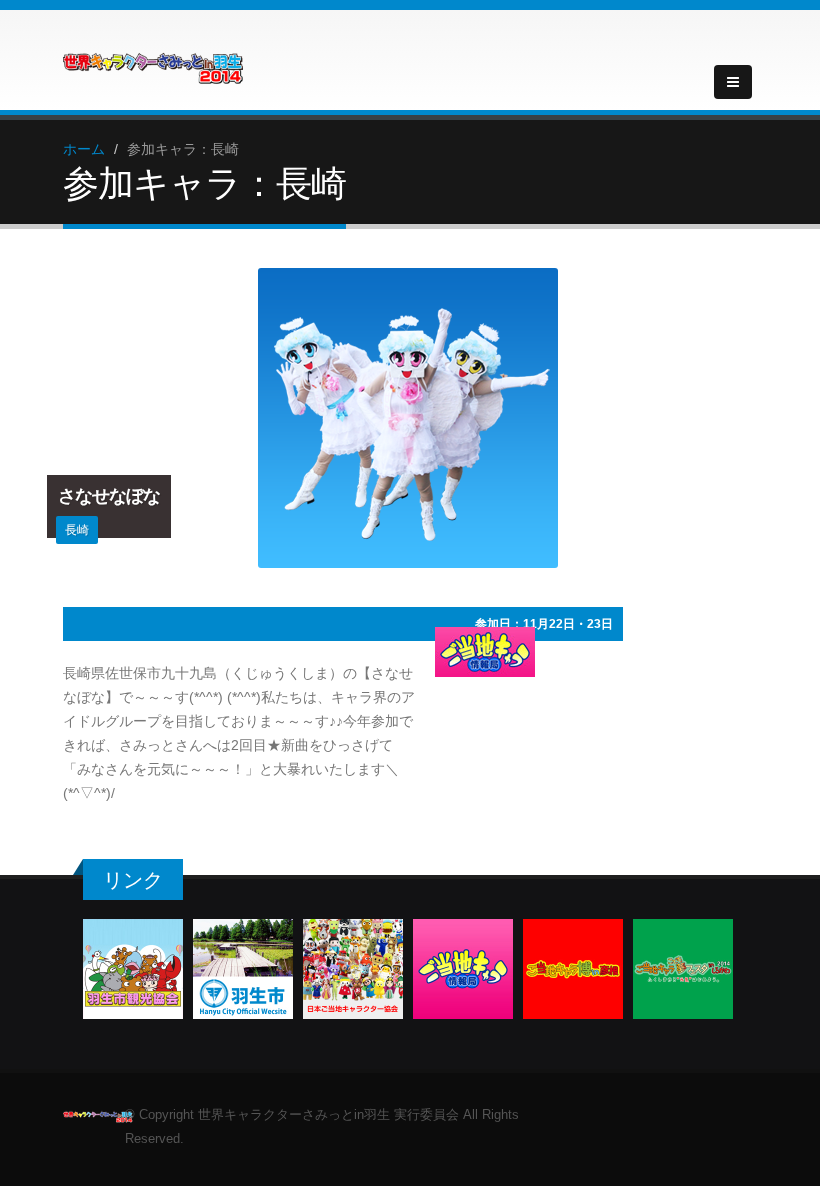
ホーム (84, 149)
